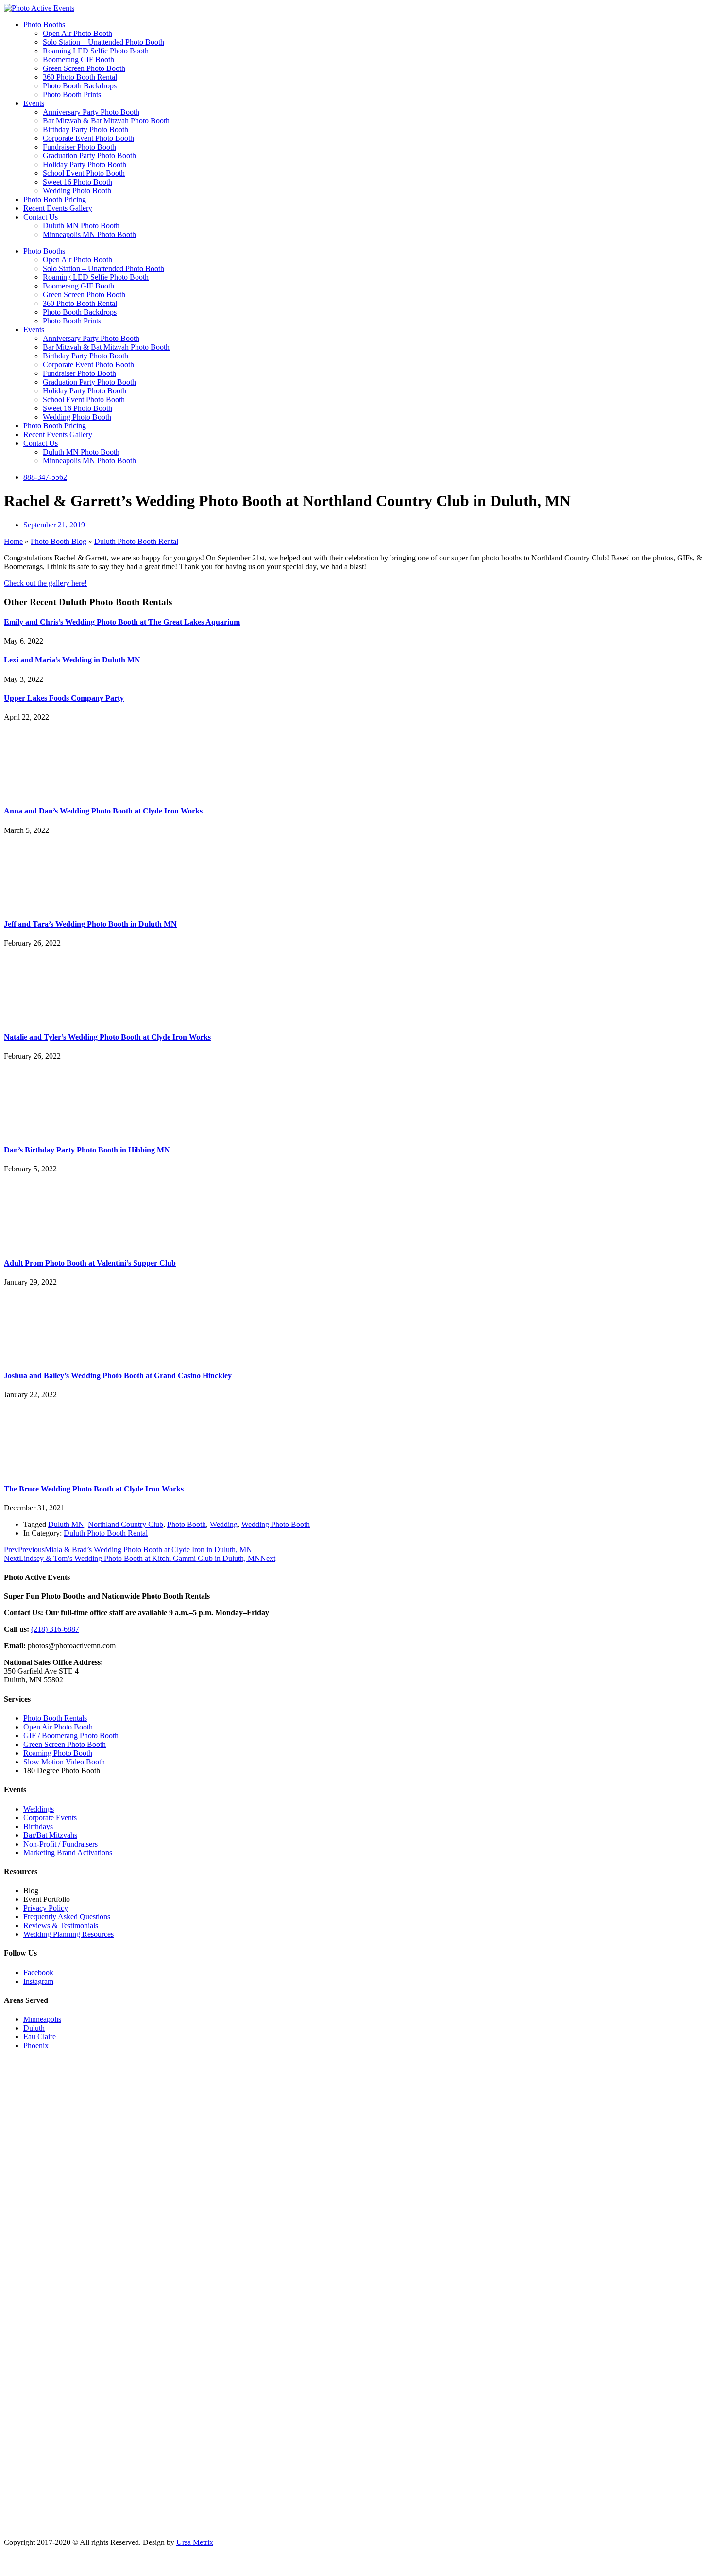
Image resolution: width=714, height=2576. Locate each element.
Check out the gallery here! (45, 583)
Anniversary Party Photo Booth (91, 112)
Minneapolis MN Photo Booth (89, 234)
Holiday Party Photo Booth (85, 164)
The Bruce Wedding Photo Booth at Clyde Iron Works (94, 1489)
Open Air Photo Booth (77, 33)
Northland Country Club (126, 1524)
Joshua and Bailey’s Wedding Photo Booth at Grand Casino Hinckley (118, 1376)
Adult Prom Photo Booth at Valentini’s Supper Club (90, 1263)
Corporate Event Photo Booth (88, 138)
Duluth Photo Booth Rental (136, 541)
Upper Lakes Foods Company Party (64, 698)
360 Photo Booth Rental (80, 77)
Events (34, 103)
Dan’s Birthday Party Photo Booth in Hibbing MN (87, 1150)
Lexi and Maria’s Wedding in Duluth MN (72, 660)
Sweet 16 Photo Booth (77, 182)
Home (13, 541)
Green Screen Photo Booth (84, 68)
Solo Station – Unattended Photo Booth (103, 42)
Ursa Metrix (195, 2542)
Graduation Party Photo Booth (89, 156)
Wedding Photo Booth (77, 191)
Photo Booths (44, 25)
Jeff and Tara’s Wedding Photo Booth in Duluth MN (90, 924)
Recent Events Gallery (58, 208)
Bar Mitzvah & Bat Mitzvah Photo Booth (106, 121)
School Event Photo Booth (84, 173)
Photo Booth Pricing (55, 199)
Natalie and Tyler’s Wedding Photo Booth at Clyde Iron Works (107, 1037)
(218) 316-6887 (55, 1629)
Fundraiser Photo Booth (79, 147)
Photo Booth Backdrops (80, 86)
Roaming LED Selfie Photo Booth (96, 51)
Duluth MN (66, 1524)
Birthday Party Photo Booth (85, 129)
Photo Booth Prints (72, 94)
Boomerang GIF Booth (78, 59)
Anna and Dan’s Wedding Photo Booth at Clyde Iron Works (103, 811)
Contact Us (41, 217)
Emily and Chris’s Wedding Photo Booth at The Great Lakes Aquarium (122, 622)
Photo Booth (187, 1524)
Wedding (224, 1524)
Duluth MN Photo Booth (81, 226)
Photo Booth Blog (59, 541)
